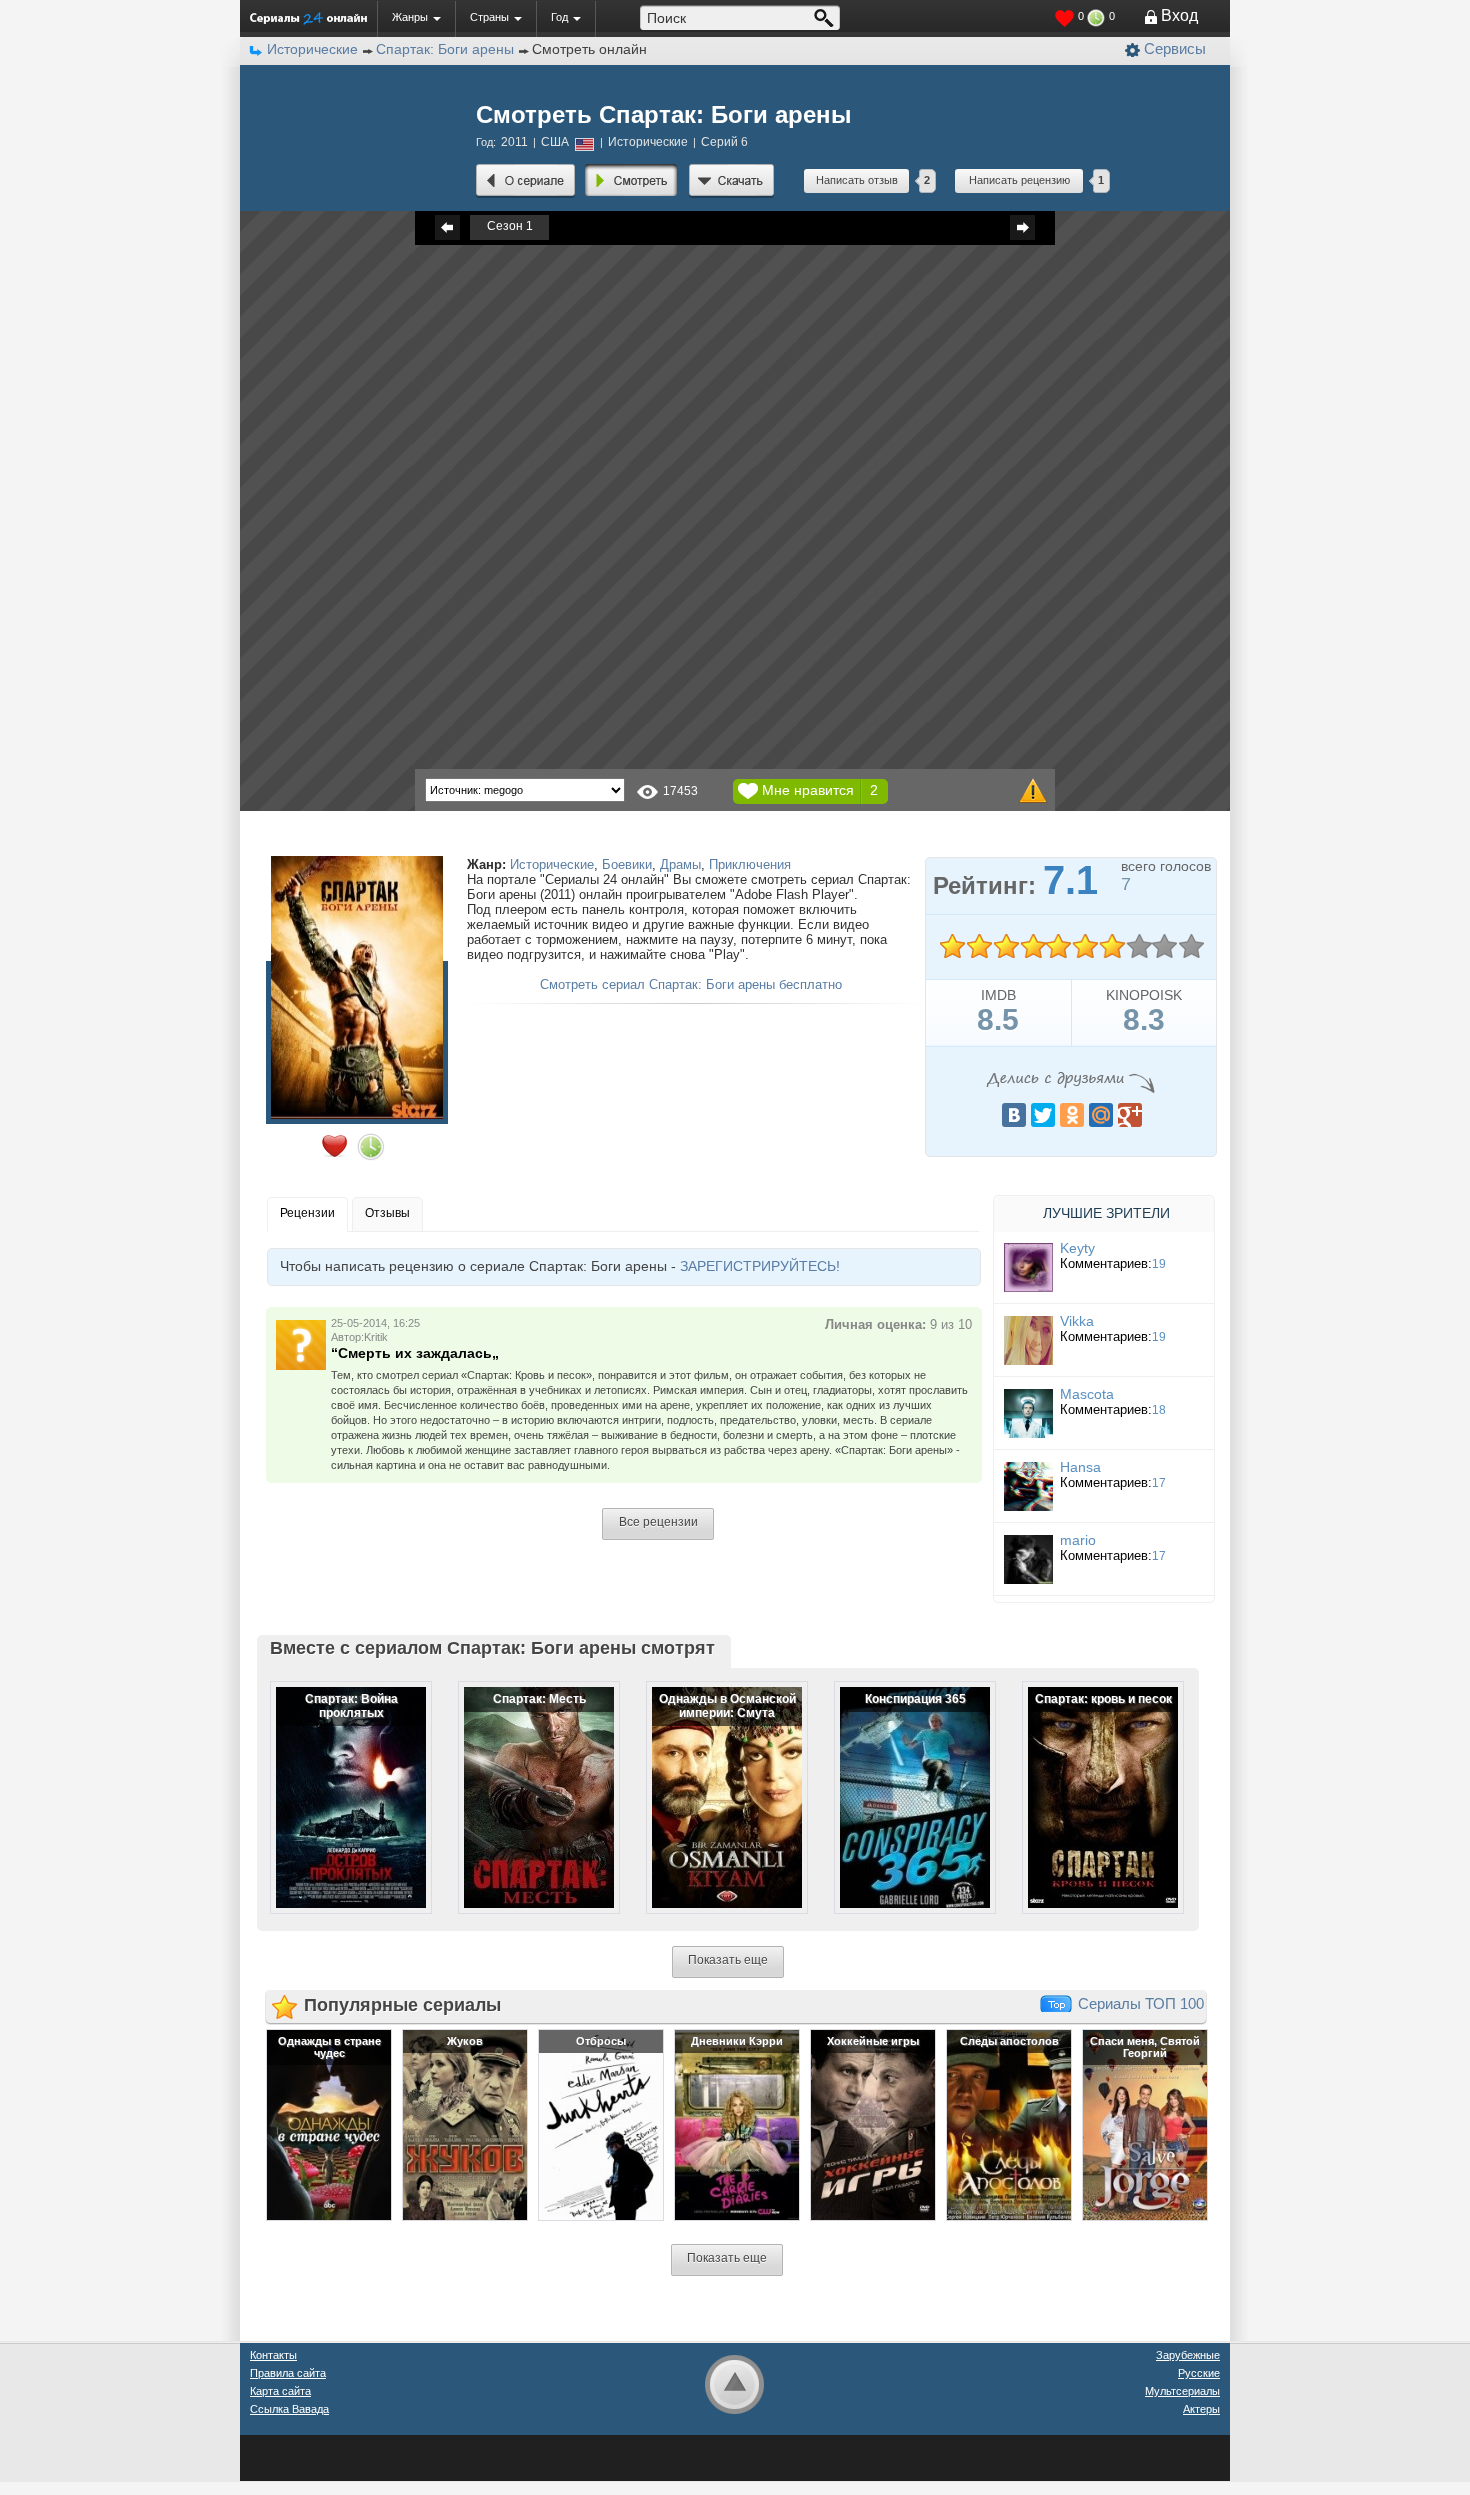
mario (1078, 1540)
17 (1159, 1483)
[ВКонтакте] (1014, 1115)
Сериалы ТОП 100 (1141, 2003)
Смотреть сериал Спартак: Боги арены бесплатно (691, 984)
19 (1159, 1264)
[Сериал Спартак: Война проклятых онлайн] (338, 1781)
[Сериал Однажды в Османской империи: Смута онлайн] (714, 1781)
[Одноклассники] (1072, 1115)
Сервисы (1175, 48)
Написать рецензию (1019, 180)
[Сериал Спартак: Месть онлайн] (526, 1781)
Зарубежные (1188, 2355)
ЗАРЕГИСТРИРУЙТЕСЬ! (760, 1266)
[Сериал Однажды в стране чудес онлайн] (329, 2124)
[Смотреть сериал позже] (371, 1147)
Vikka (1077, 1321)
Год (559, 17)
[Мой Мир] (1101, 1115)
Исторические (552, 864)
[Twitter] (1043, 1115)
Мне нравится (808, 790)
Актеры (1201, 2409)
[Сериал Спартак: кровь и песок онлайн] (1090, 1781)
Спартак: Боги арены (445, 49)
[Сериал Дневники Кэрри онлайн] (737, 2124)
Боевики (627, 864)
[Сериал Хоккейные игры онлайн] (873, 2124)
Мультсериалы (1182, 2391)
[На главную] (308, 18)
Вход (1179, 15)
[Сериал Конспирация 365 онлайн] (902, 1781)
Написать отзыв (857, 180)
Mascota (1087, 1394)
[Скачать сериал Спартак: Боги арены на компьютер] (731, 181)
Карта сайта (280, 2391)
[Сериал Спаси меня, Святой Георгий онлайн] (1145, 2124)
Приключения (750, 864)
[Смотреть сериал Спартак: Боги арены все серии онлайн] (632, 181)
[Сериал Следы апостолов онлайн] (1009, 2124)
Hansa (1080, 1467)
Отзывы (387, 1213)
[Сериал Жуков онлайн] (465, 2124)
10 (1191, 946)
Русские (1199, 2373)
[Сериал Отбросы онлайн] (601, 2124)
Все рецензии (658, 1522)
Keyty (1077, 1248)
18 (1159, 1410)
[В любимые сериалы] (334, 1146)
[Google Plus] (1130, 1115)
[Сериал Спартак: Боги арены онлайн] (525, 181)
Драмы (680, 864)
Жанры (410, 17)
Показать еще (728, 1960)
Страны (489, 17)
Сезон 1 (510, 226)
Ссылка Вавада (289, 2409)
